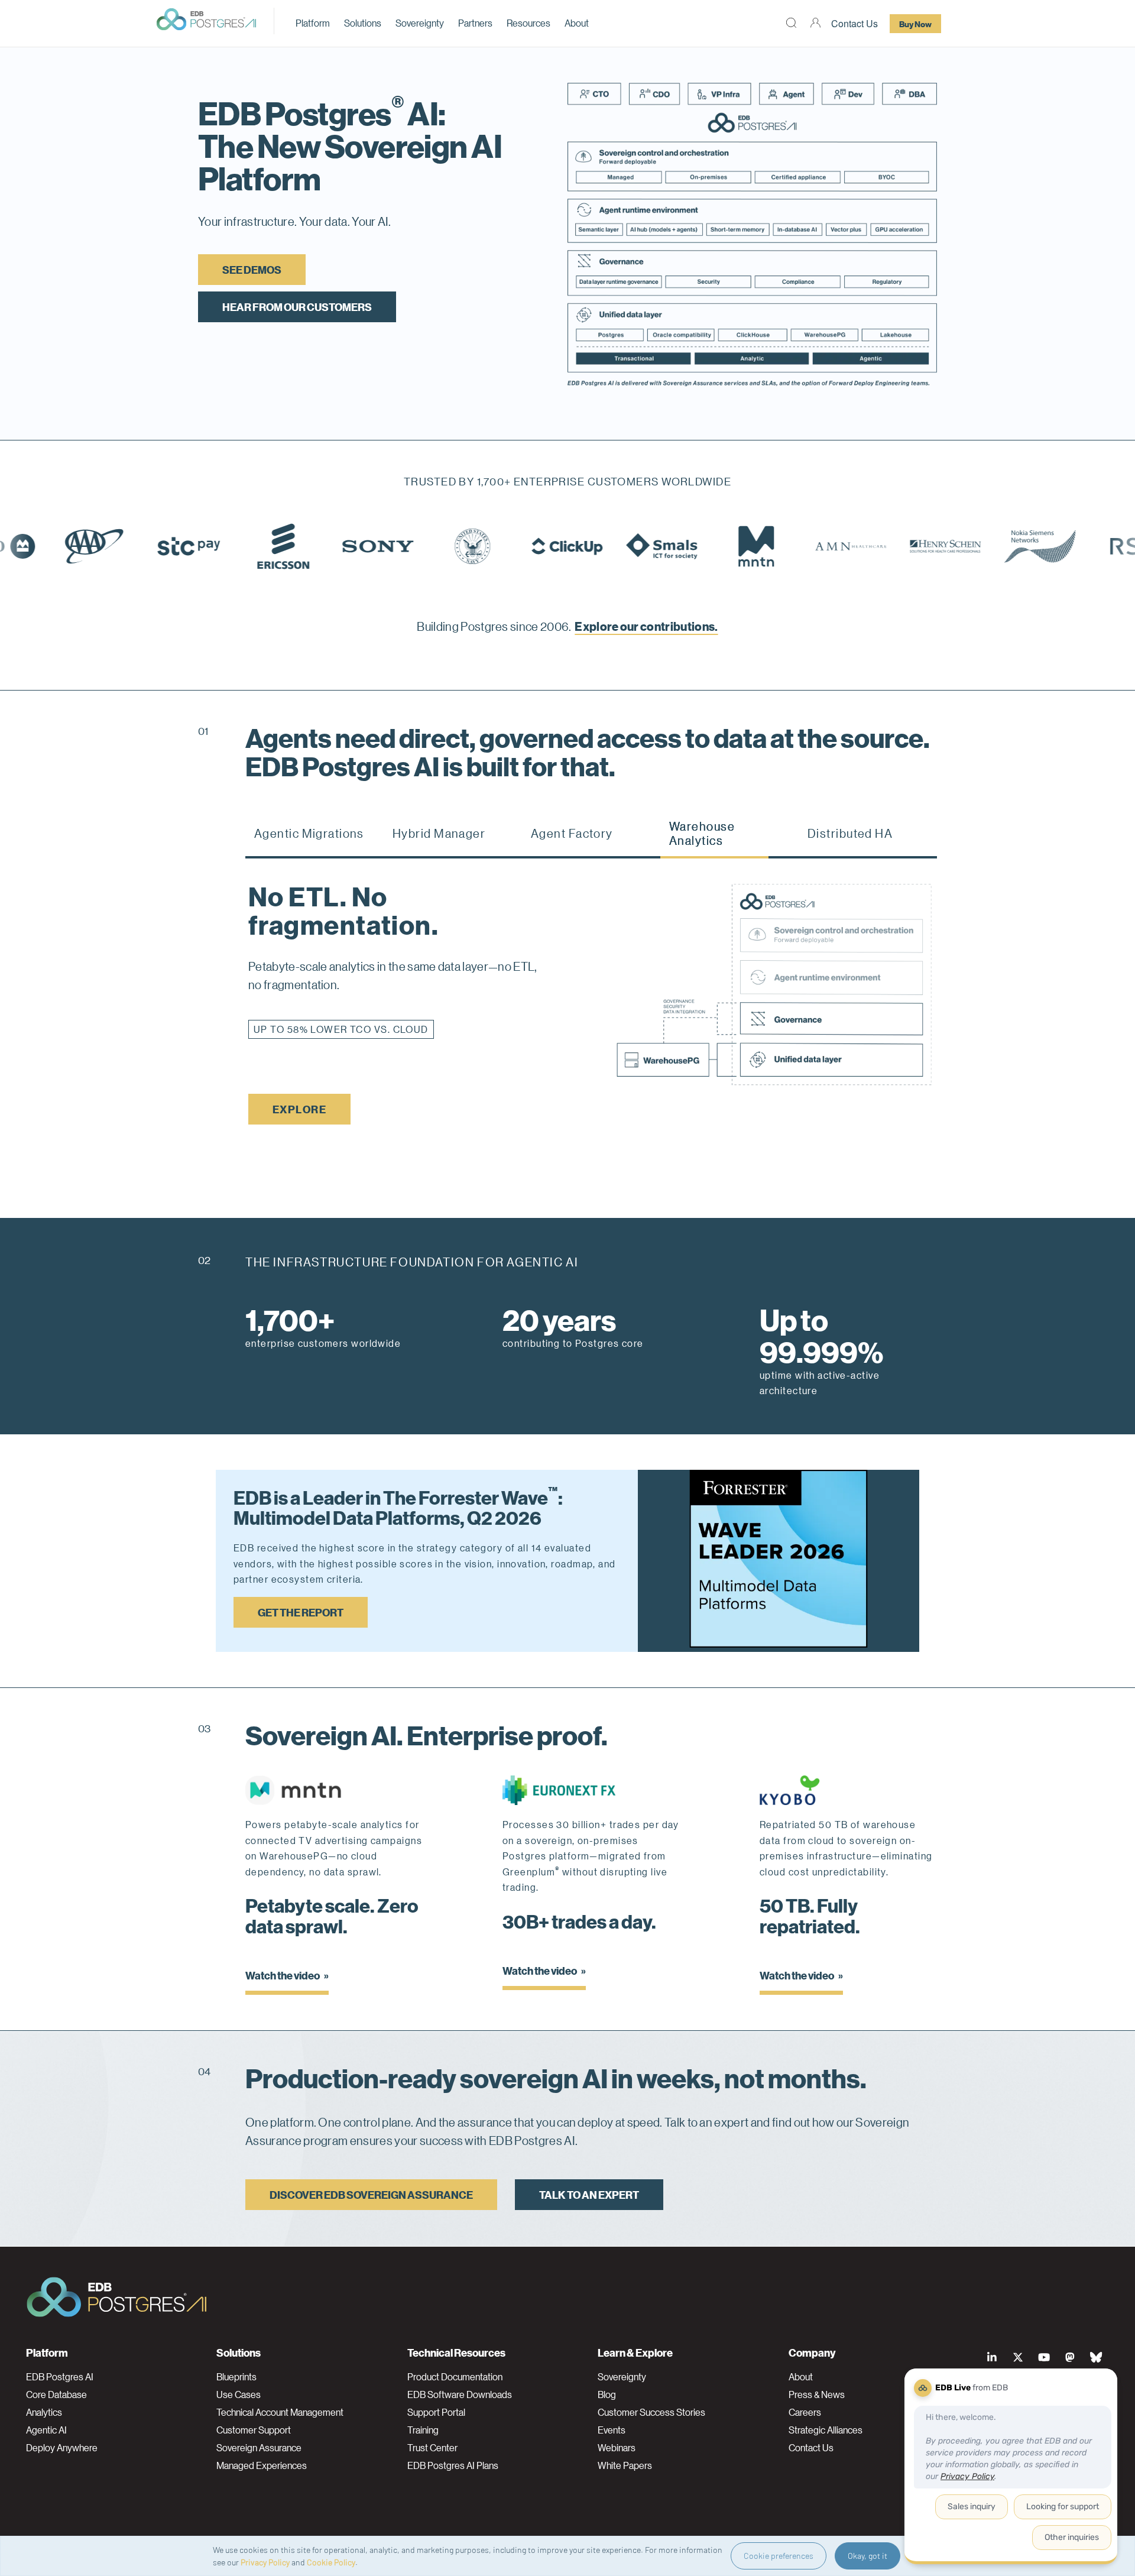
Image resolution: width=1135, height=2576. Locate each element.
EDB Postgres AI (60, 2377)
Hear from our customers (297, 307)
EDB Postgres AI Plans (453, 2465)
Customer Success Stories (651, 2412)
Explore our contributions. (646, 626)
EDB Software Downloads (460, 2394)
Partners (475, 23)
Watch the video (283, 1975)
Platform (313, 23)
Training (423, 2430)
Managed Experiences (262, 2465)
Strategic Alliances (826, 2430)
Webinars (617, 2448)
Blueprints (236, 2377)
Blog (607, 2394)
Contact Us (855, 23)
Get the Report (301, 1612)
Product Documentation (455, 2377)
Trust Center (432, 2448)
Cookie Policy (331, 2562)
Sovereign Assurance (259, 2448)
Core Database (56, 2394)
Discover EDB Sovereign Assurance (371, 2194)
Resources (528, 23)
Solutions (363, 23)
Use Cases (239, 2394)
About (577, 23)
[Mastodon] (1070, 2357)
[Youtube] (1044, 2357)
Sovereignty (420, 23)
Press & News (817, 2394)
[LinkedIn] (992, 2357)
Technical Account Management (280, 2412)
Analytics (44, 2412)
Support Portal (436, 2412)
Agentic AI (46, 2430)
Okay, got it (868, 2556)
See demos (252, 269)
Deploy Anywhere (62, 2448)
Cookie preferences (779, 2556)
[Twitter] (1018, 2357)
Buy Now (915, 24)
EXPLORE (299, 1080)
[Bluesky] (1096, 2357)
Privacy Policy (265, 2562)
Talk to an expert (589, 2194)
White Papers (625, 2465)
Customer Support (254, 2430)
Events (612, 2430)
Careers (805, 2412)
